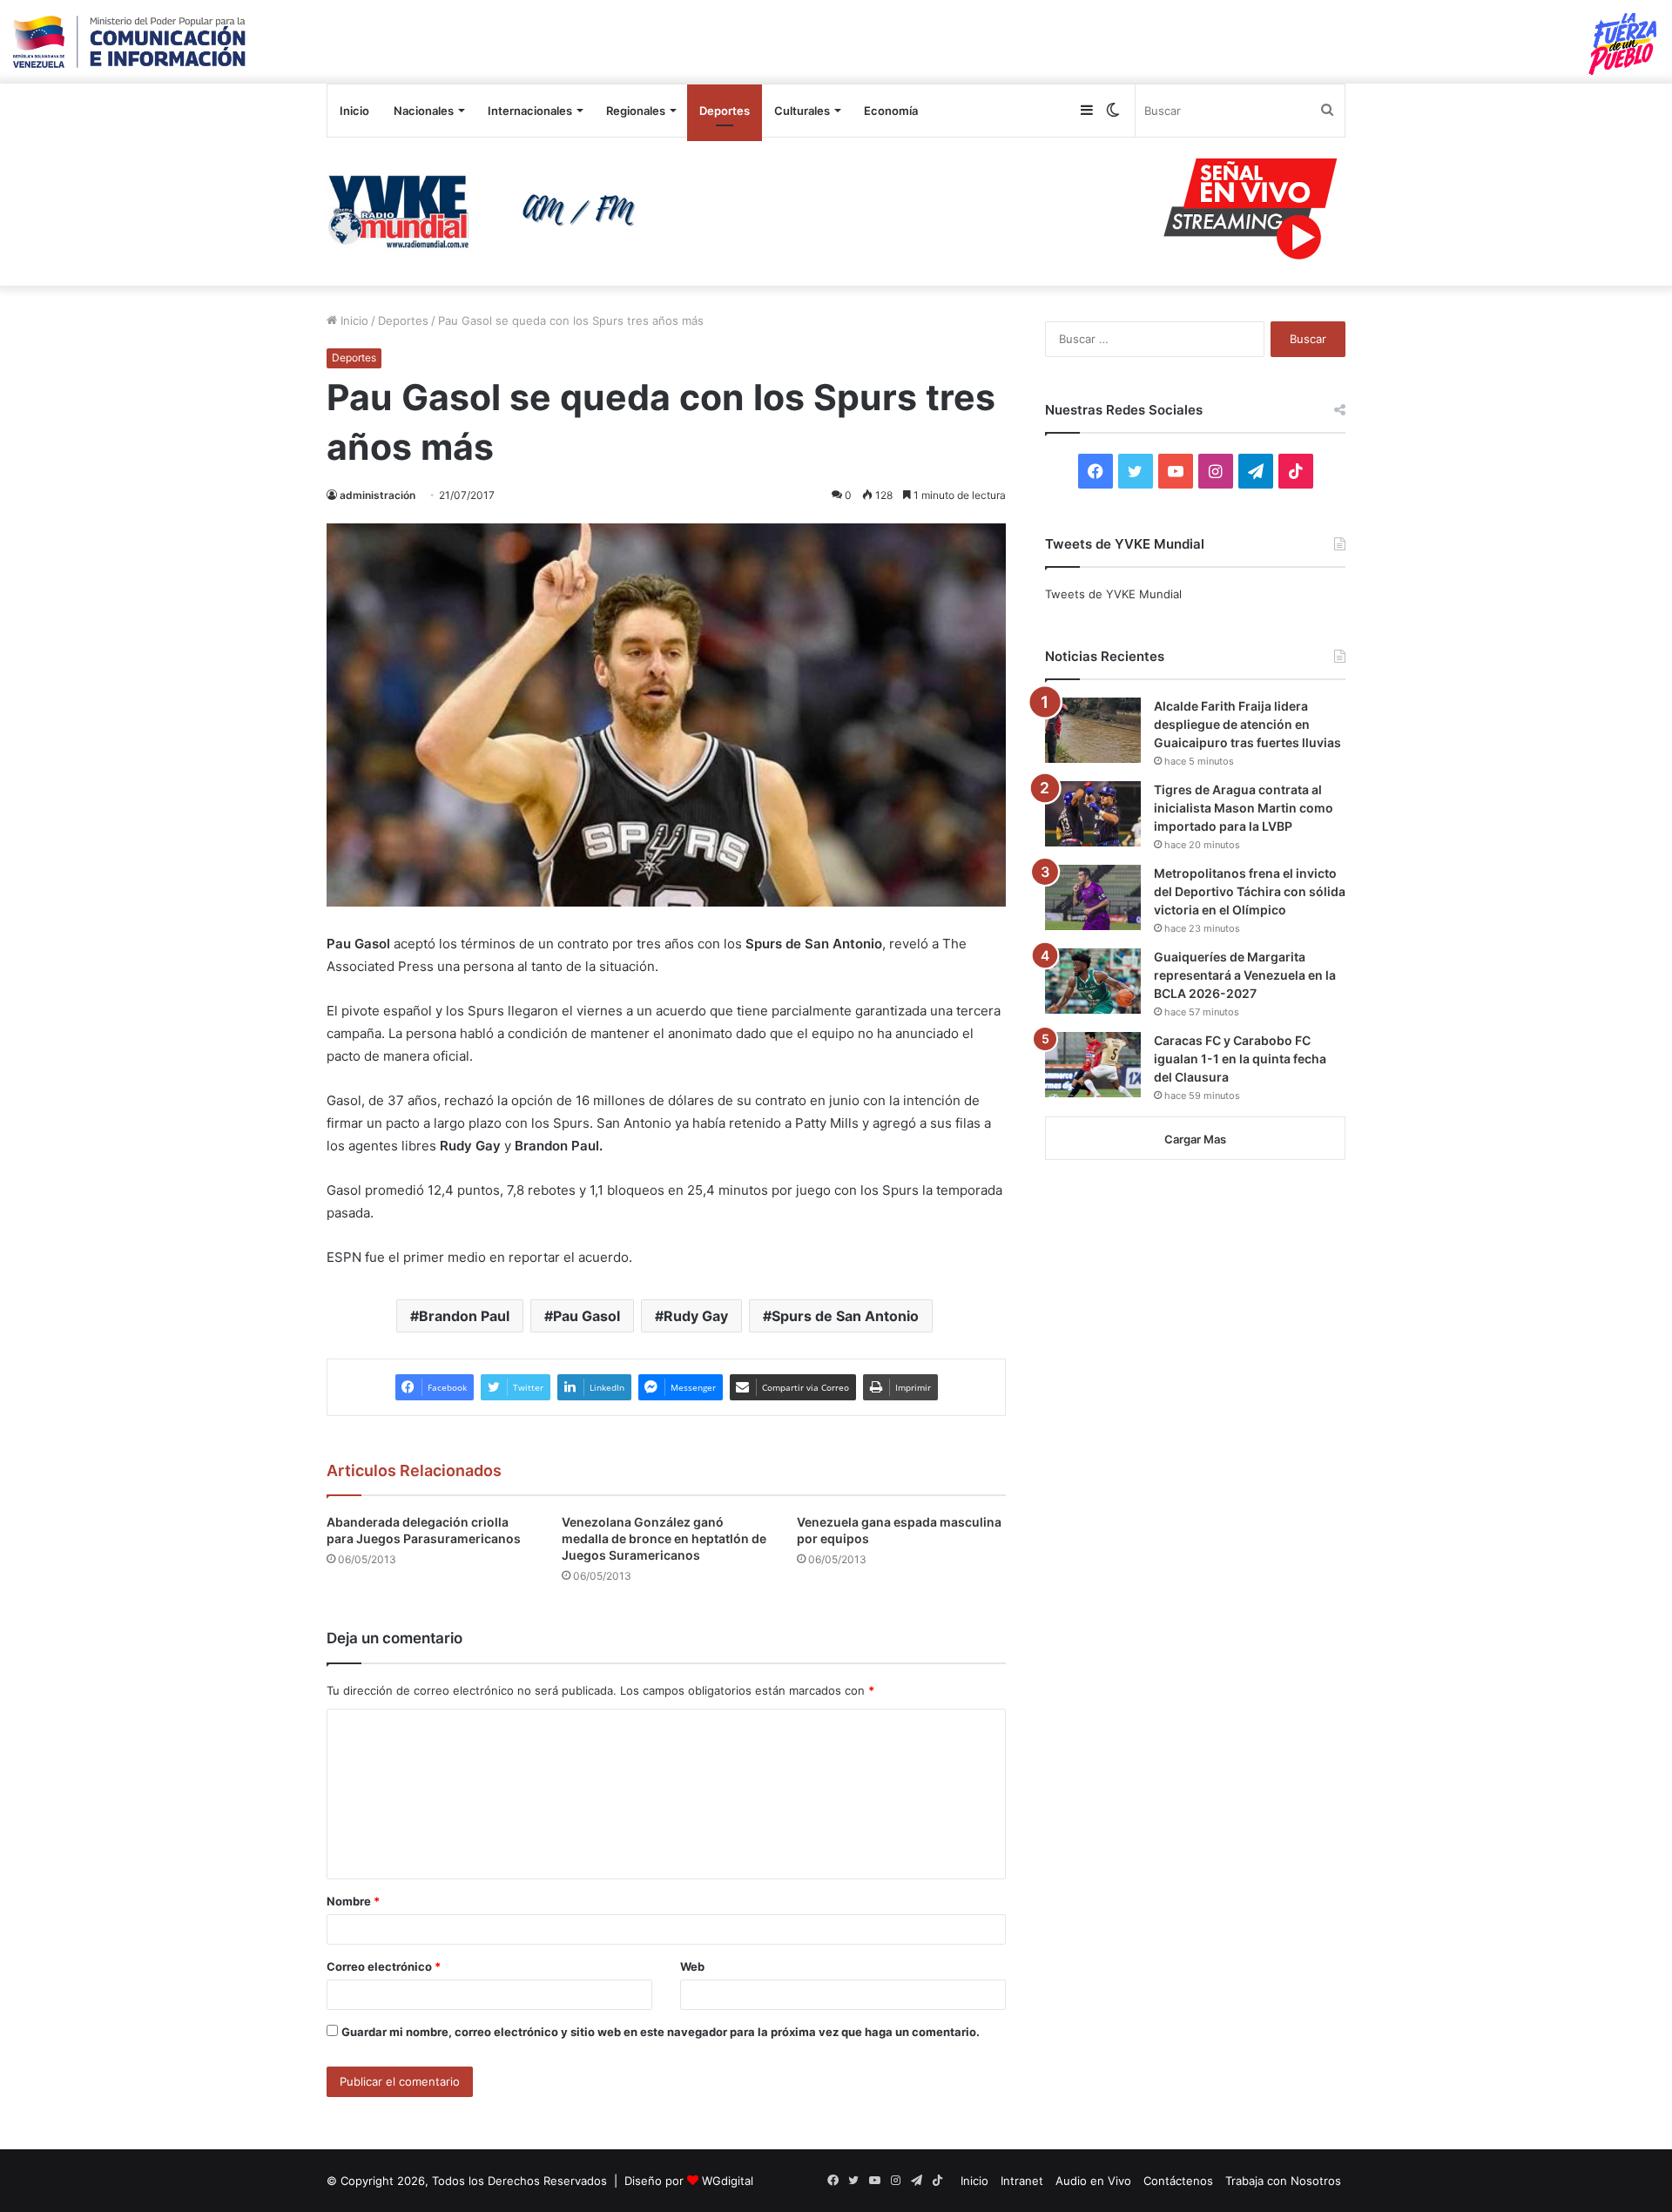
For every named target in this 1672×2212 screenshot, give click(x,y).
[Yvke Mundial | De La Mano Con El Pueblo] (488, 212)
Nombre (353, 1901)
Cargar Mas (1195, 1139)
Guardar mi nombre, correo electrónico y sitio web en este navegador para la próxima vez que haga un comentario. (661, 2032)
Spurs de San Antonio (845, 1316)
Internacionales (530, 111)
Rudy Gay (696, 1316)
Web (692, 1966)
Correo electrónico (384, 1966)
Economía (891, 111)
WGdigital (728, 2181)
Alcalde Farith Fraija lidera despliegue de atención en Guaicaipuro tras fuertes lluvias (1247, 724)
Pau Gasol (587, 1316)
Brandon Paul (464, 1316)
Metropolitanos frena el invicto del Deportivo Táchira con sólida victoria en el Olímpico (1250, 891)
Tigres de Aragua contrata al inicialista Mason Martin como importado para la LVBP (1244, 808)
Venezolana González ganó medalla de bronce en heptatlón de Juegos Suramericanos (664, 1538)
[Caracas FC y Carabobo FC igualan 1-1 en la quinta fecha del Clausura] (1093, 1065)
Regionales (636, 111)
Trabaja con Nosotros (1283, 2181)
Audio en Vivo (1093, 2181)
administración (378, 495)
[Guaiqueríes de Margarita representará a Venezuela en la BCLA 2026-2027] (1093, 981)
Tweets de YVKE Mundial (1113, 594)
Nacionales (424, 111)
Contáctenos (1178, 2181)
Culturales (802, 111)
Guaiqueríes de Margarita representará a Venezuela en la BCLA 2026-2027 (1245, 975)
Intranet (1022, 2181)
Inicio (354, 111)
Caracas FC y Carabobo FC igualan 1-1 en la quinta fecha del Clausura (1240, 1059)
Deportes (725, 111)
